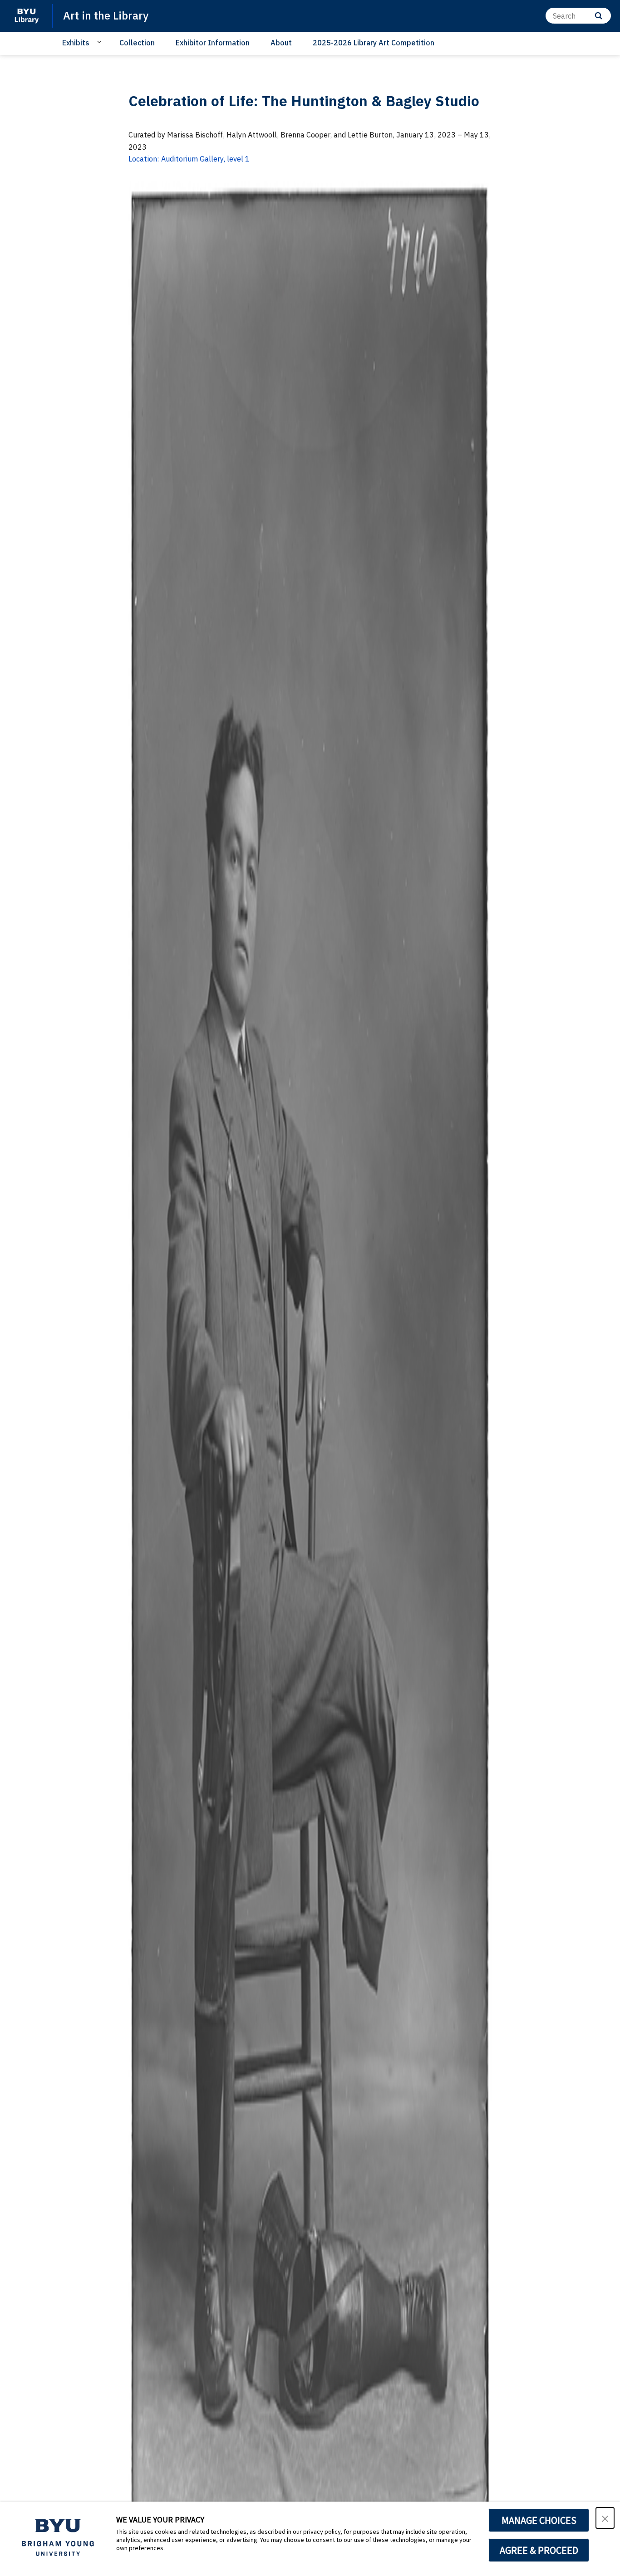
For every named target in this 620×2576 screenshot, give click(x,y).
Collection (137, 43)
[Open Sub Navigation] (101, 42)
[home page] (26, 16)
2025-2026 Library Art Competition (374, 43)
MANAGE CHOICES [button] (539, 2520)
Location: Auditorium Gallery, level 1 (189, 159)
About (281, 43)
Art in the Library (106, 15)
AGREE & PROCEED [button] (539, 2550)
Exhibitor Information (213, 43)
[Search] (598, 16)
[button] (605, 2518)
